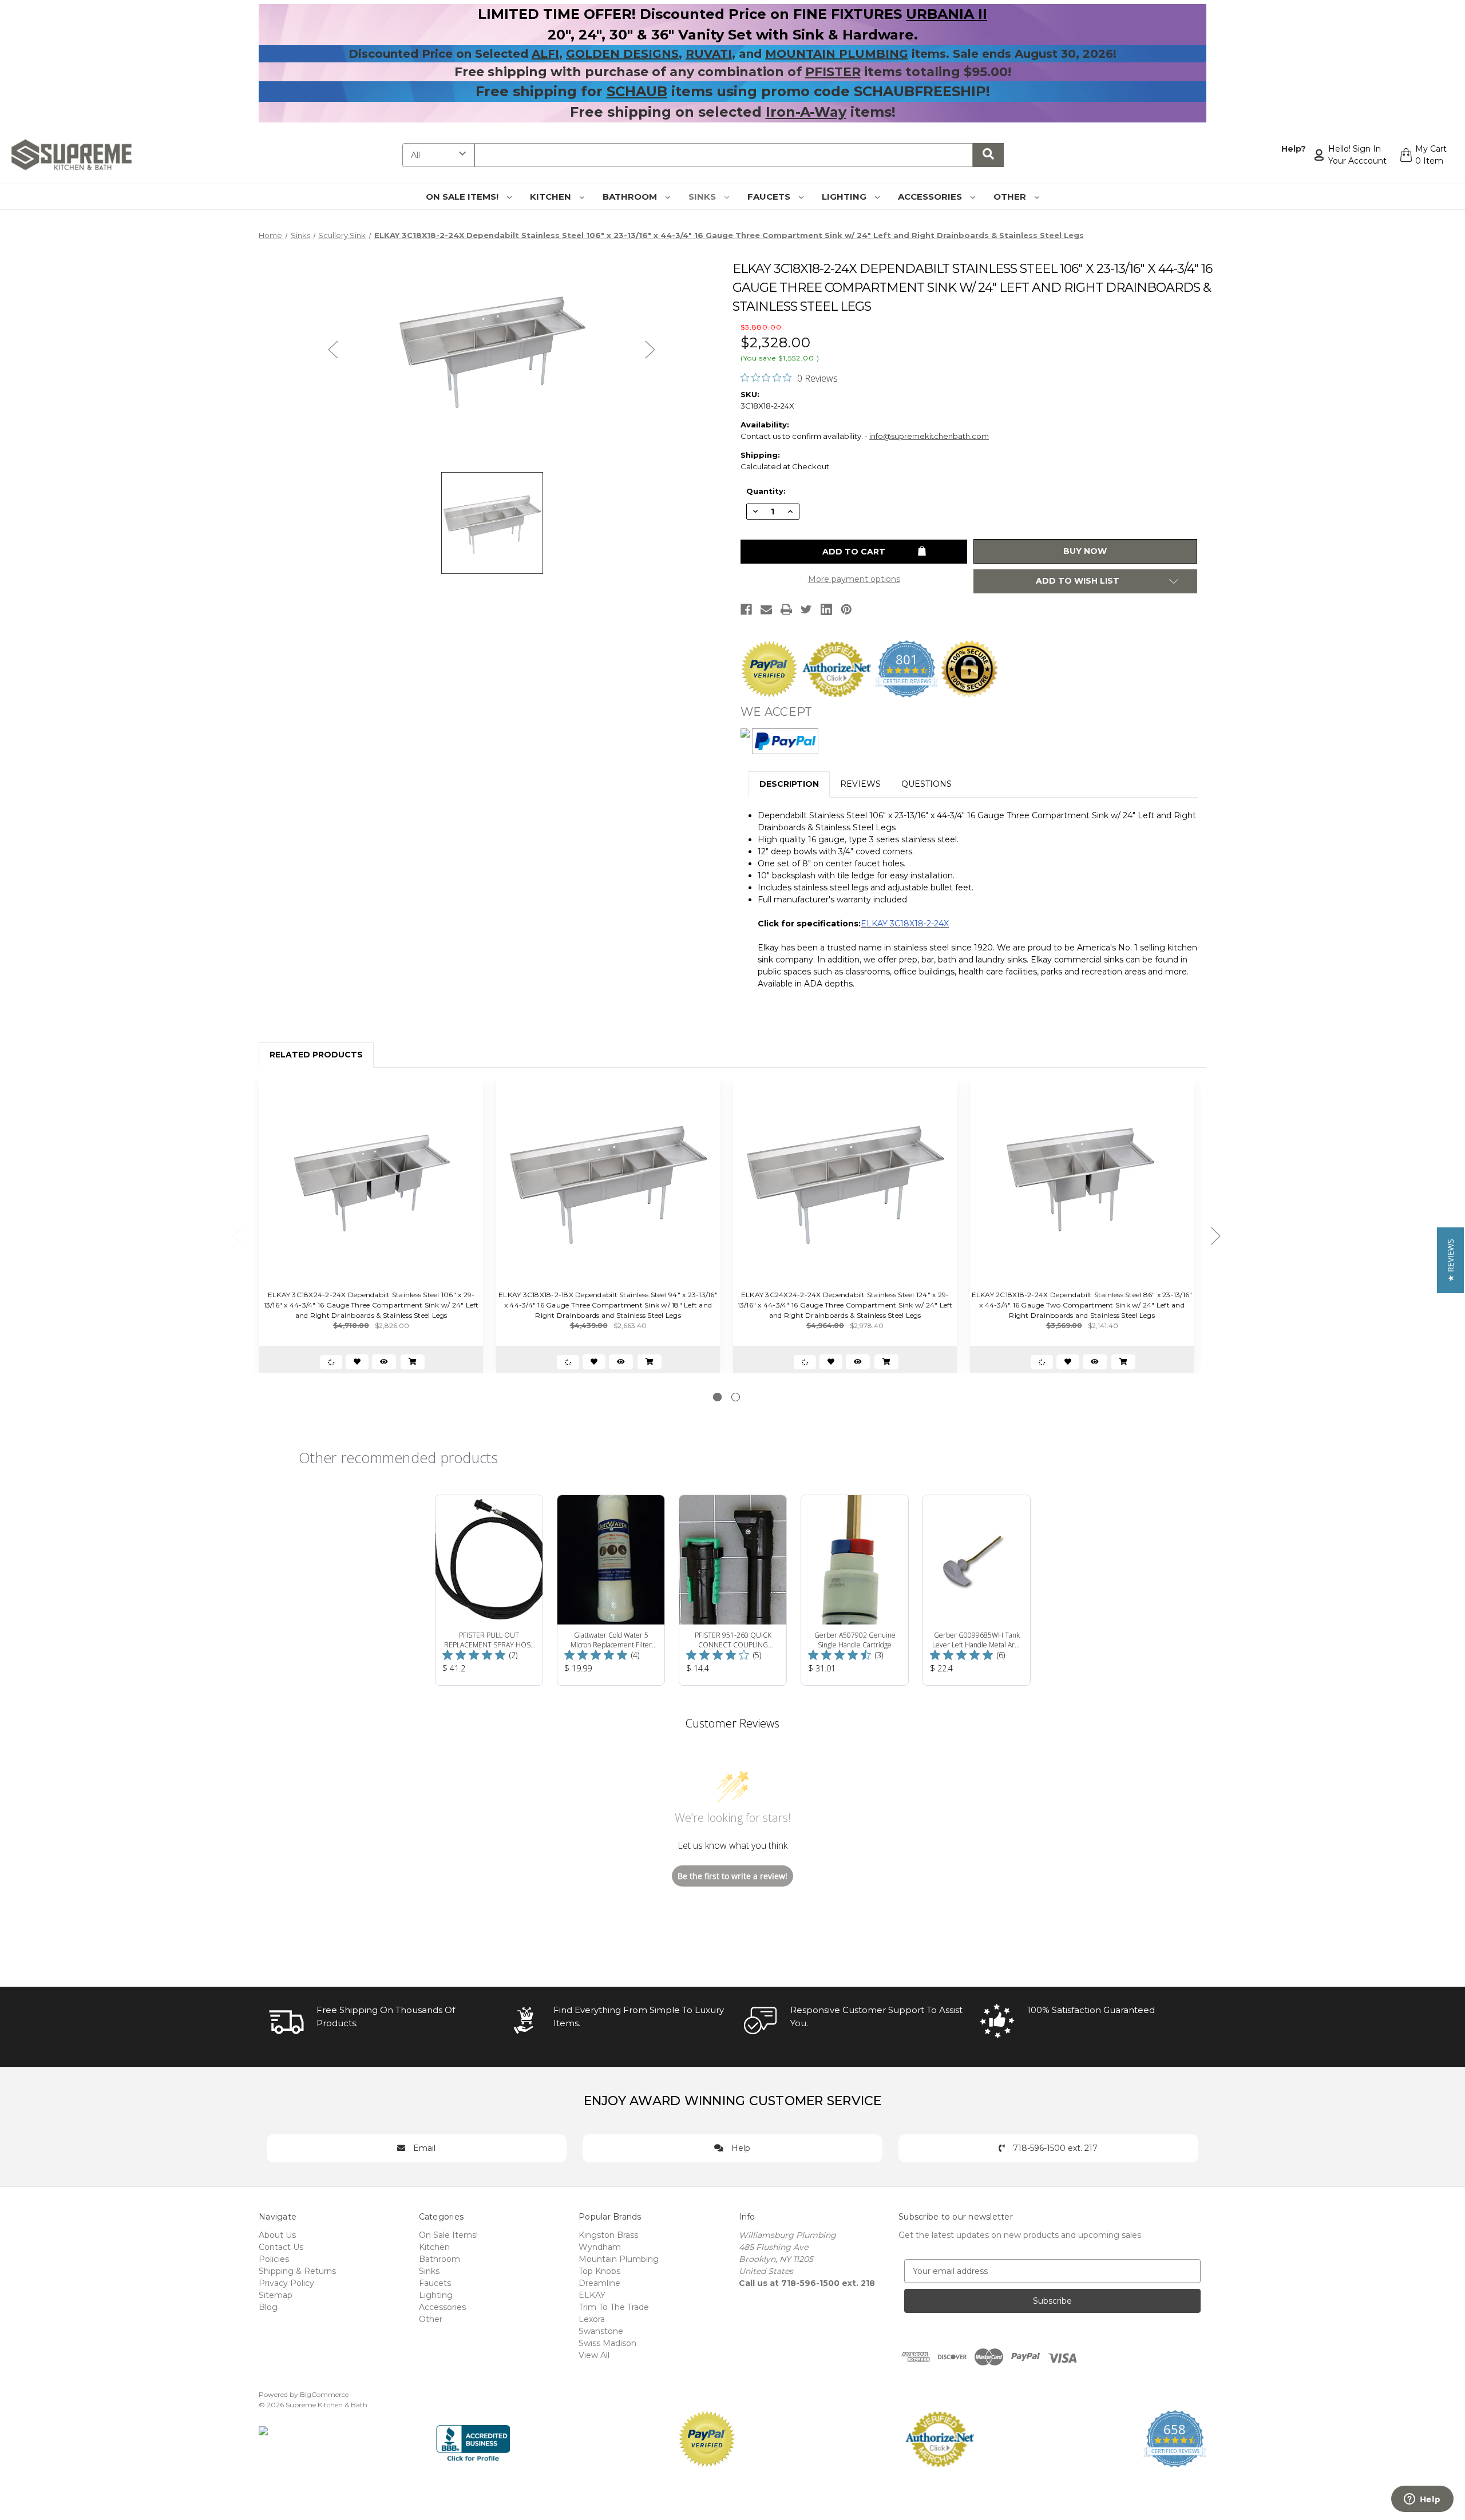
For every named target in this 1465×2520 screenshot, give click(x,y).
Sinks (703, 197)
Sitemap (276, 2295)
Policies (274, 2259)
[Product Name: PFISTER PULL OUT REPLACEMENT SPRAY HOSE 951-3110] (489, 1590)
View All (594, 2355)
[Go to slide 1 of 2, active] (717, 1397)
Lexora (592, 2319)
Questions (926, 784)
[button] (1450, 1260)
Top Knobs (599, 2271)
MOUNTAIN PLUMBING (837, 54)
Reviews (860, 784)
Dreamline (599, 2283)
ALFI (545, 54)
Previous (333, 349)
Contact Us (281, 2247)
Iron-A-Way (806, 112)
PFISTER (833, 72)
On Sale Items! (463, 197)
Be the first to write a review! (732, 1876)
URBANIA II (947, 14)
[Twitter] (806, 609)
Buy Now (1085, 551)
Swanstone (601, 2331)
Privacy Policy (286, 2283)
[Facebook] (746, 609)
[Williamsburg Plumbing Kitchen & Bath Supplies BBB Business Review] (473, 2438)
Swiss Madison (607, 2343)
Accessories (931, 197)
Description (789, 784)
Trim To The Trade (614, 2307)
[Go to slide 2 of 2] (736, 1397)
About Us (277, 2235)
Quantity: (766, 491)
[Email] (766, 609)
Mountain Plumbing (619, 2259)
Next (650, 349)
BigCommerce (324, 2394)
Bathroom (631, 197)
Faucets (770, 197)
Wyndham (600, 2247)
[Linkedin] (826, 609)
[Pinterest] (846, 609)
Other (1011, 197)
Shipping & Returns (297, 2271)
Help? (1294, 149)
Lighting (845, 197)
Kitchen (552, 197)
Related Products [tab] (316, 1055)
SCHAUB (637, 91)
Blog (268, 2307)
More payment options (854, 579)
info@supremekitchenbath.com (929, 436)
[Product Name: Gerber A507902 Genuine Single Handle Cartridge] (855, 1590)
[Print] (786, 609)
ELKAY (592, 2295)
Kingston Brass (608, 2235)
